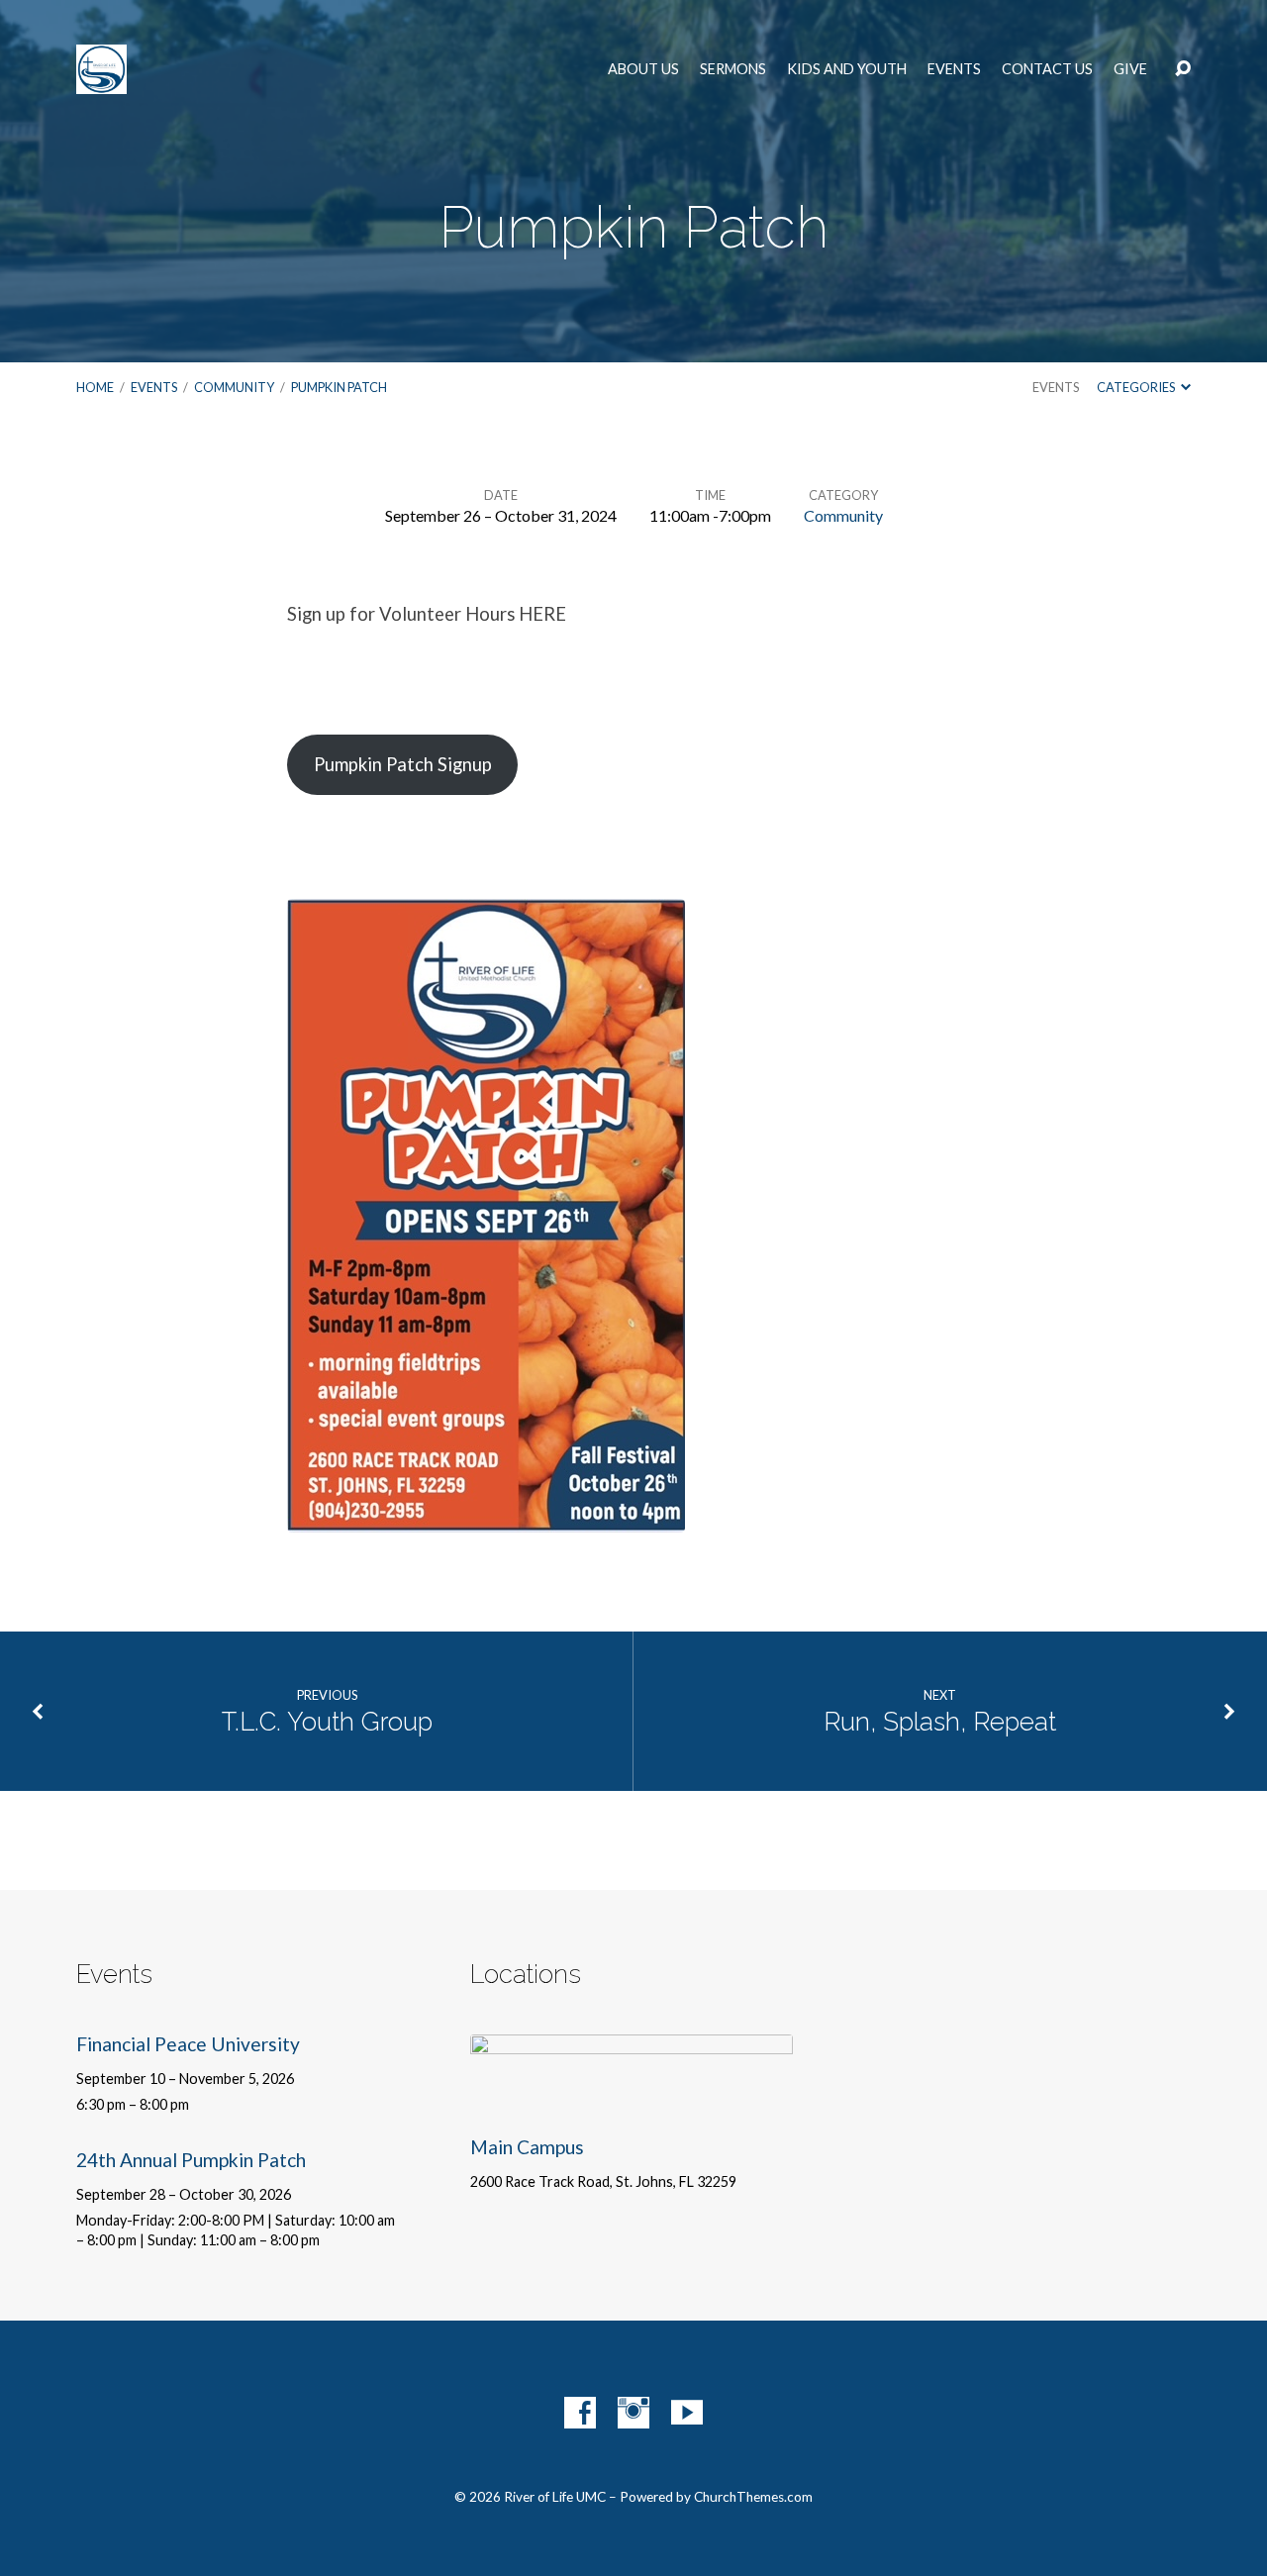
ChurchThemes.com (753, 2497)
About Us (643, 69)
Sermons (733, 69)
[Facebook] (580, 2413)
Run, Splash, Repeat (940, 1722)
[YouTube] (687, 2413)
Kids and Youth (847, 69)
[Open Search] (1183, 69)
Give (1130, 69)
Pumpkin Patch (339, 387)
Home (95, 387)
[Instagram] (633, 2413)
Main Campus (527, 2147)
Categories (1137, 387)
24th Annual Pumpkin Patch (191, 2160)
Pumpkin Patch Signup (403, 764)
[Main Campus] (632, 2099)
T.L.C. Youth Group (327, 1722)
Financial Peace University (188, 2044)
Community (234, 387)
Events (954, 69)
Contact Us (1047, 69)
